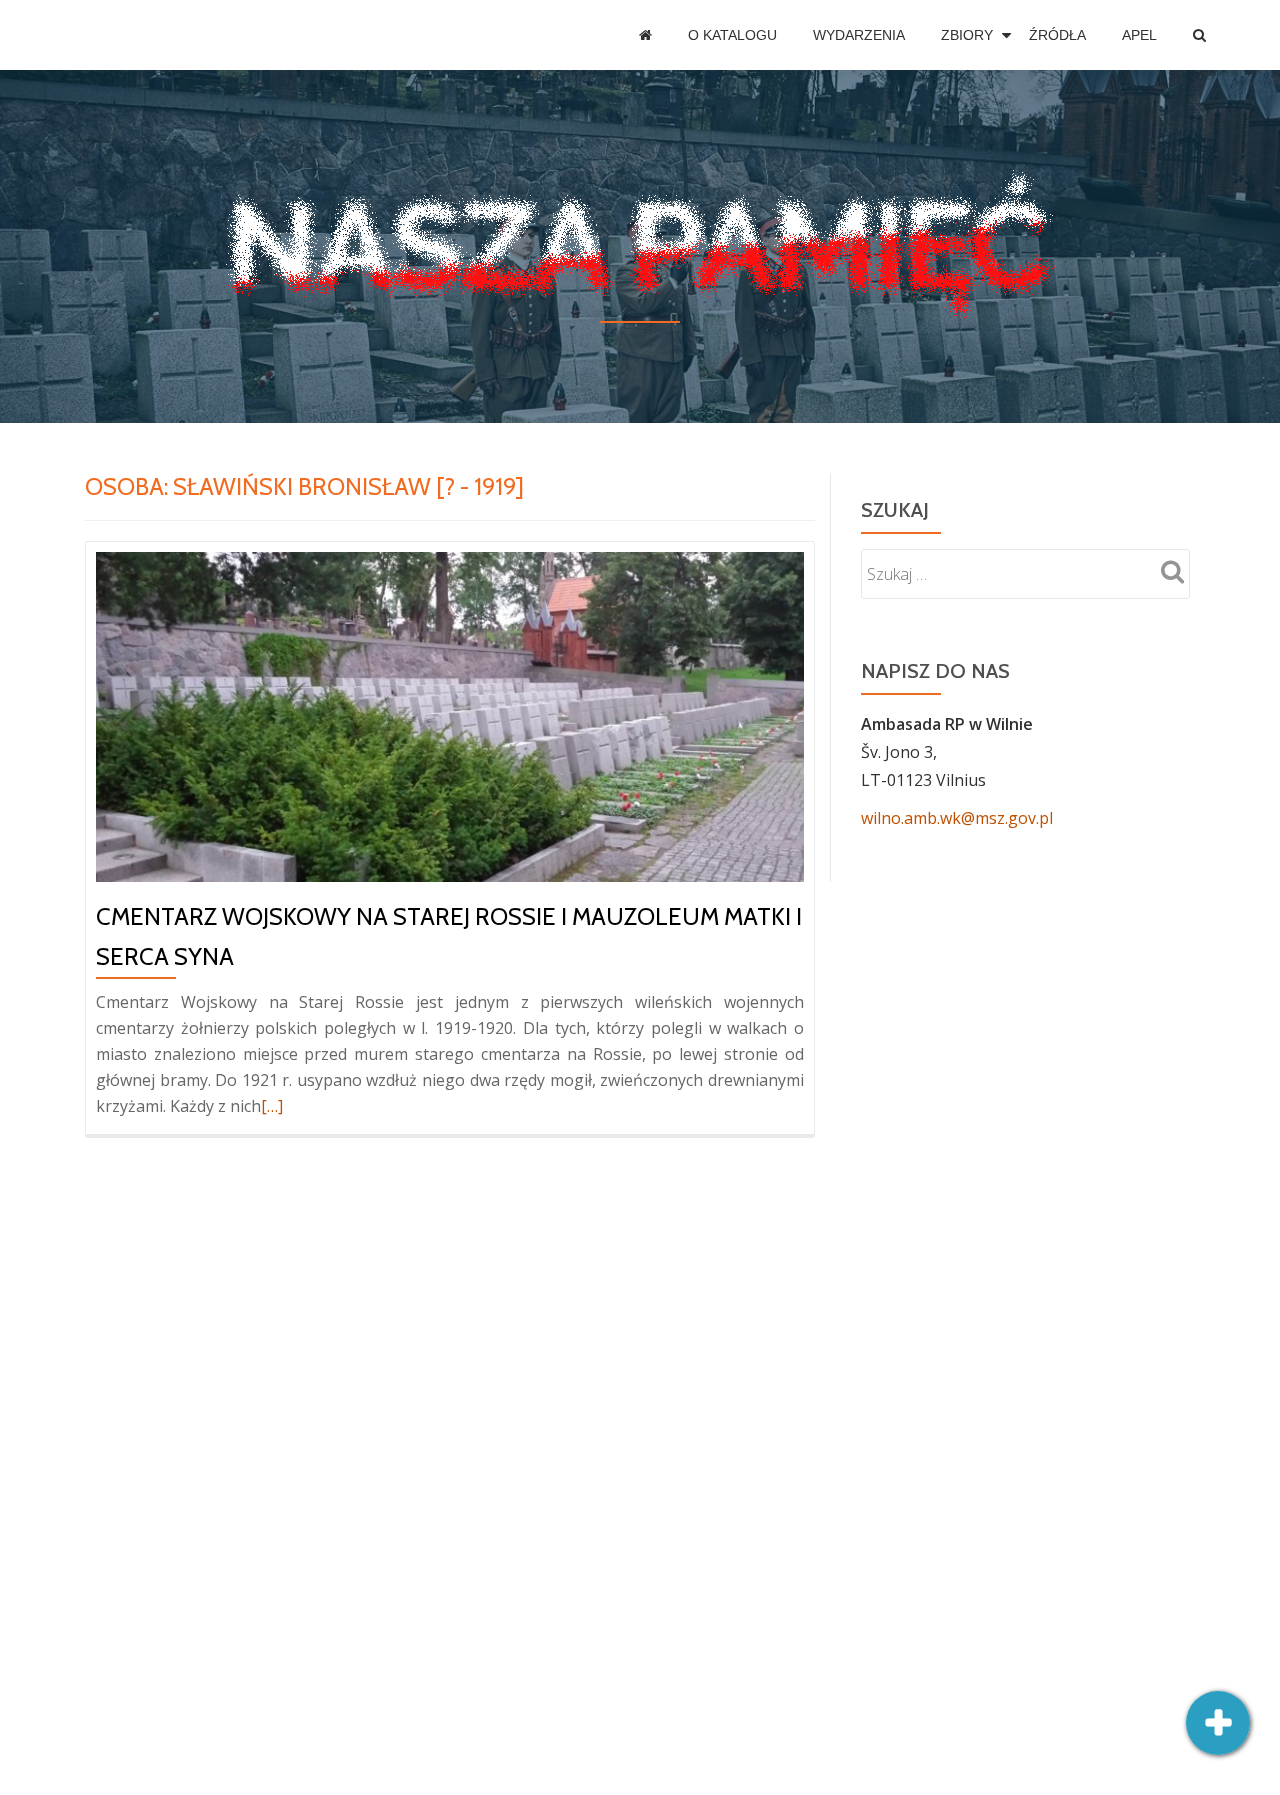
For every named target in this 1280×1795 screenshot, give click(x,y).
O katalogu (732, 35)
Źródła (1057, 35)
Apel (1139, 35)
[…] (272, 1106)
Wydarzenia (859, 35)
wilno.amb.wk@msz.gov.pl (957, 818)
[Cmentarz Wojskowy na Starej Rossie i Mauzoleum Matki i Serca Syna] (450, 715)
